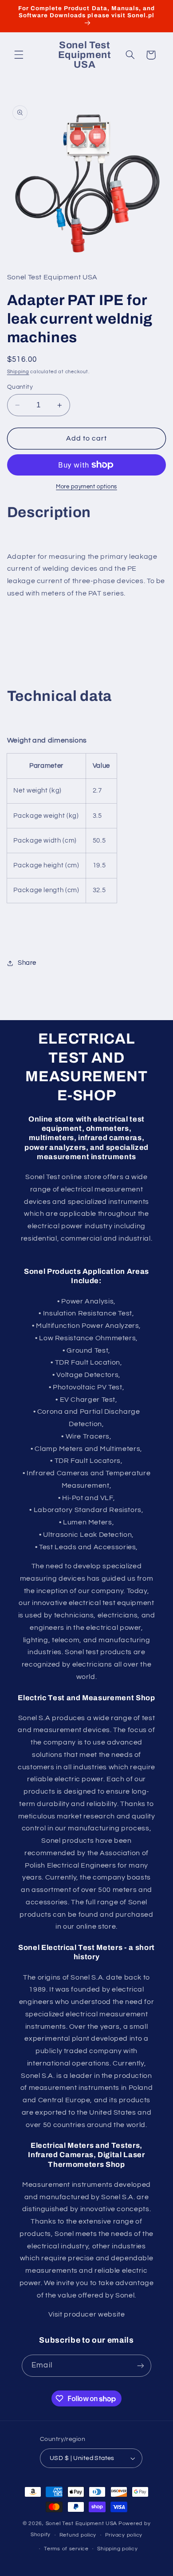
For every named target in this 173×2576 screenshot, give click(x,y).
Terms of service (66, 2549)
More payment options (86, 487)
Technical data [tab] (59, 696)
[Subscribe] (140, 2365)
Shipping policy (117, 2549)
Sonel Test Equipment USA (82, 2524)
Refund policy (78, 2535)
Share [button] (27, 963)
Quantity (20, 387)
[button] (19, 55)
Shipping (18, 372)
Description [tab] (49, 512)
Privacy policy (124, 2535)
